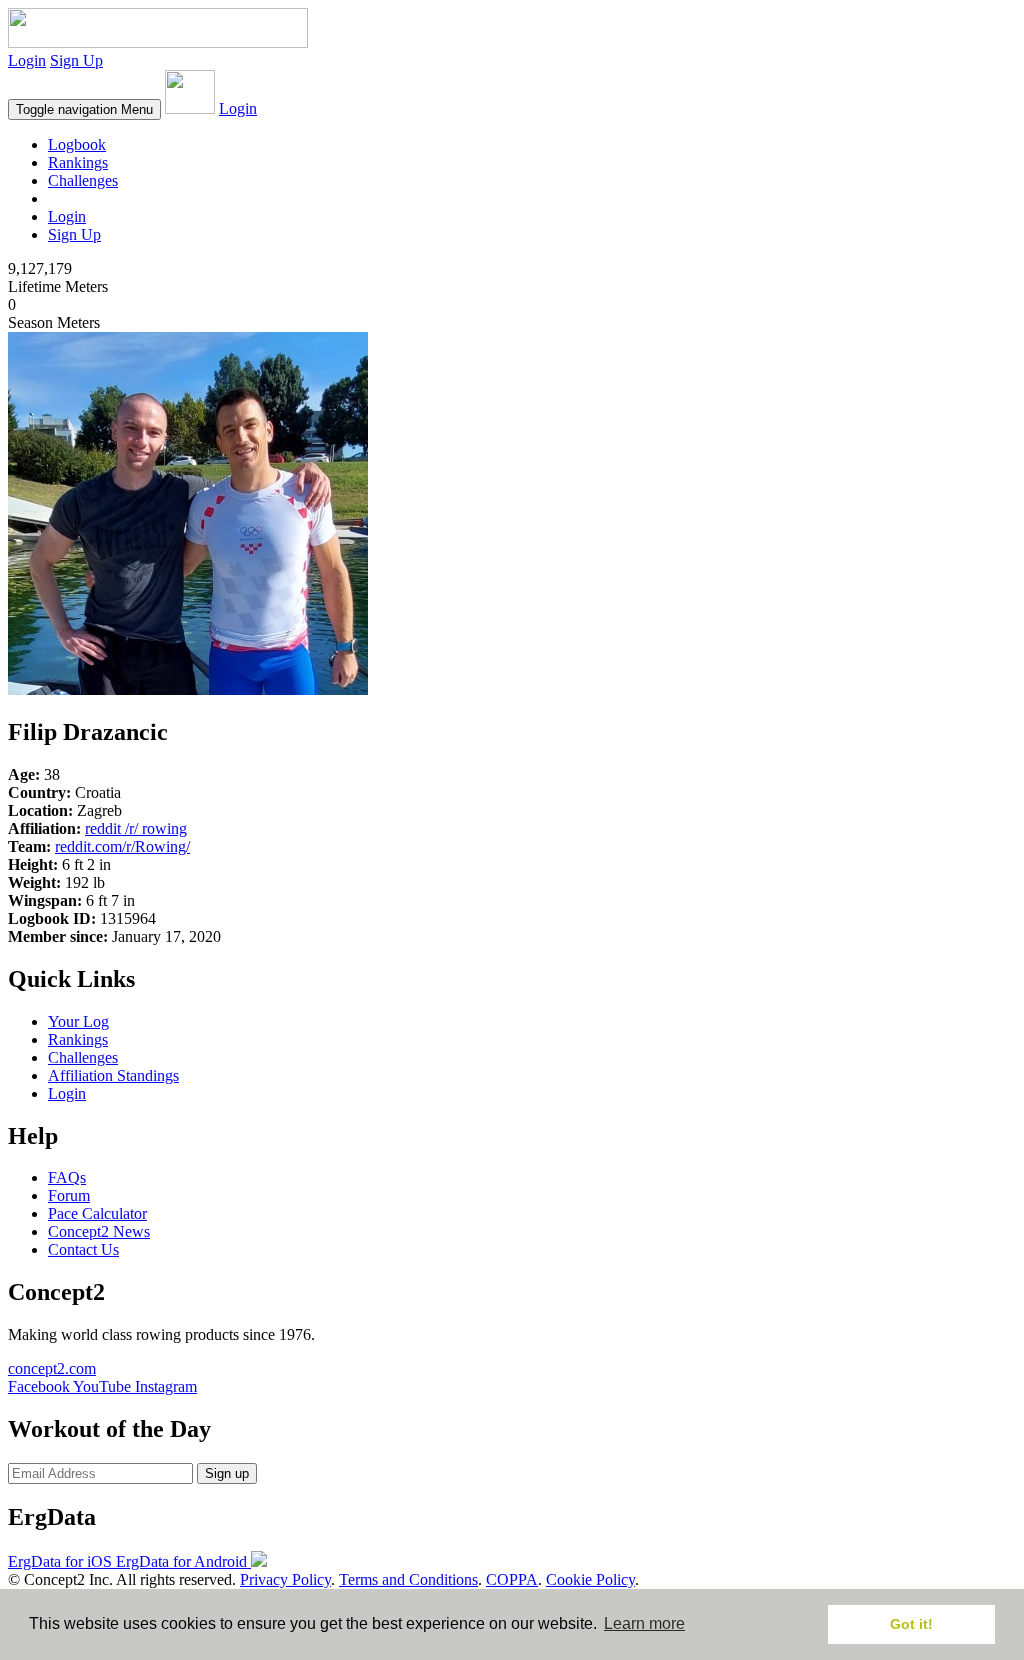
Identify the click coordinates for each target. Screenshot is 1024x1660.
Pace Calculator (97, 1213)
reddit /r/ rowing (136, 828)
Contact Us (83, 1249)
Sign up (227, 1473)
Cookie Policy (590, 1579)
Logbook (77, 144)
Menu (84, 109)
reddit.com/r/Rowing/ (122, 846)
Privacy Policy (285, 1579)
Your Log (78, 1021)
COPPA (512, 1579)
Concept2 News (99, 1231)
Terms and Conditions (408, 1579)
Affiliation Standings (113, 1075)
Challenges (83, 180)
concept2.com (52, 1368)
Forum (69, 1195)
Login (27, 60)
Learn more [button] (644, 1623)
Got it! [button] (911, 1624)
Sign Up (76, 60)
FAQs (67, 1177)
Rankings (78, 162)
